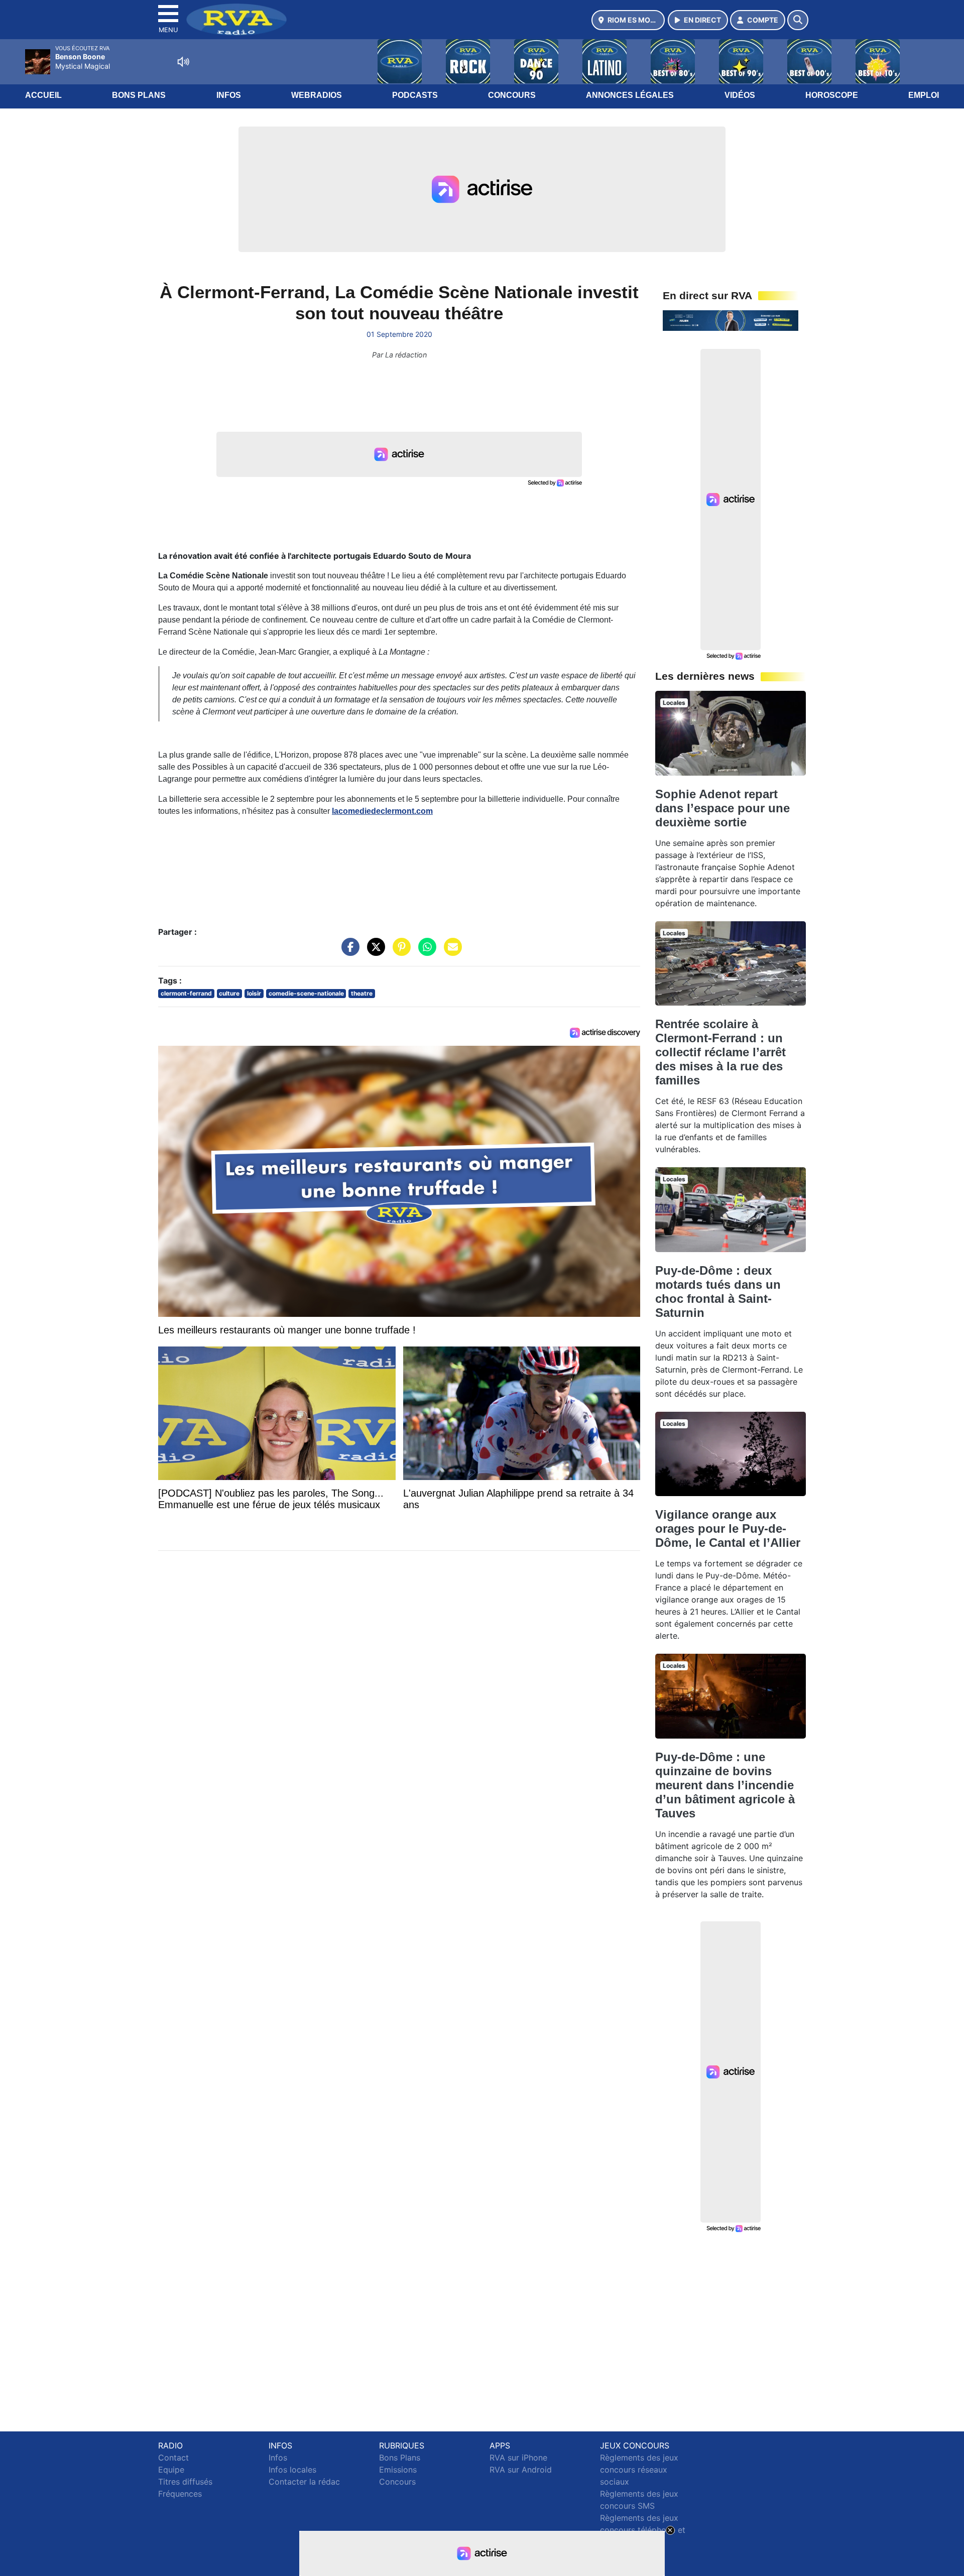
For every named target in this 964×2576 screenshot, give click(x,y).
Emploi (924, 95)
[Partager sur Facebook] (348, 952)
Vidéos (740, 95)
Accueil (43, 95)
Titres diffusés (185, 2482)
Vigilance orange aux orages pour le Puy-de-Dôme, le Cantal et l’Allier (728, 1528)
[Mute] (183, 62)
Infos (229, 95)
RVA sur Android (521, 2470)
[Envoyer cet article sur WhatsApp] (425, 952)
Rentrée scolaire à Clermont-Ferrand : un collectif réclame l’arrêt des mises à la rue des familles (720, 1052)
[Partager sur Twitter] (374, 952)
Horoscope (832, 95)
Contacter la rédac (304, 2482)
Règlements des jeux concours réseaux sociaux (639, 2470)
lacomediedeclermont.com (382, 811)
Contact (173, 2458)
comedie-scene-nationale (306, 993)
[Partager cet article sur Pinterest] (399, 952)
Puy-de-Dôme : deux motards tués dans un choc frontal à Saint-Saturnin (718, 1292)
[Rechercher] (798, 20)
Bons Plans (139, 95)
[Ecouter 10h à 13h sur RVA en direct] (731, 320)
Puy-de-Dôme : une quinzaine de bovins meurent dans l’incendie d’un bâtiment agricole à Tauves (725, 1785)
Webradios (317, 95)
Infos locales (292, 2470)
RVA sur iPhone (518, 2458)
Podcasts (415, 95)
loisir (254, 993)
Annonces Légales (630, 95)
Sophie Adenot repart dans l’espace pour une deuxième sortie (722, 808)
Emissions (398, 2470)
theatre (362, 993)
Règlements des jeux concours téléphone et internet (643, 2530)
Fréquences (180, 2494)
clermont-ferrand (186, 993)
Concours (512, 95)
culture (229, 993)
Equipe (171, 2470)
